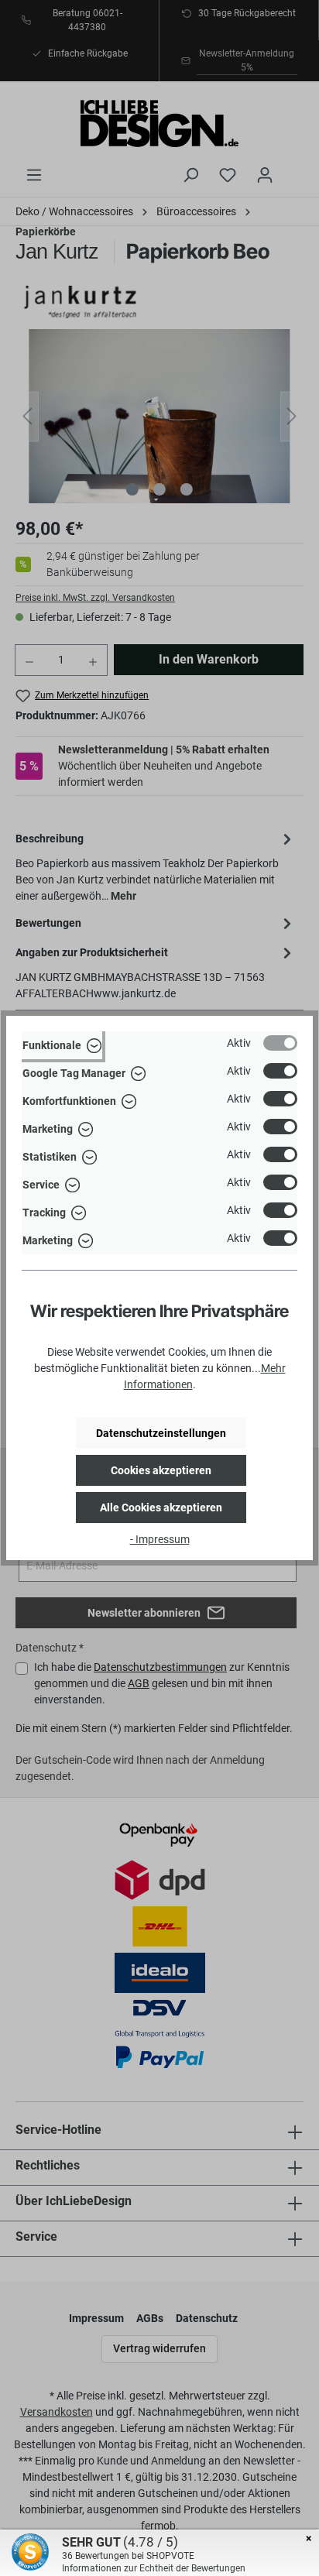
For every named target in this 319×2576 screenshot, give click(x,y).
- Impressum (160, 1539)
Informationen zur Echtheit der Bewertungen (154, 2568)
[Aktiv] (280, 1043)
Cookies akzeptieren (161, 1470)
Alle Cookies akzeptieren (161, 1508)
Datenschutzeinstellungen (161, 1433)
